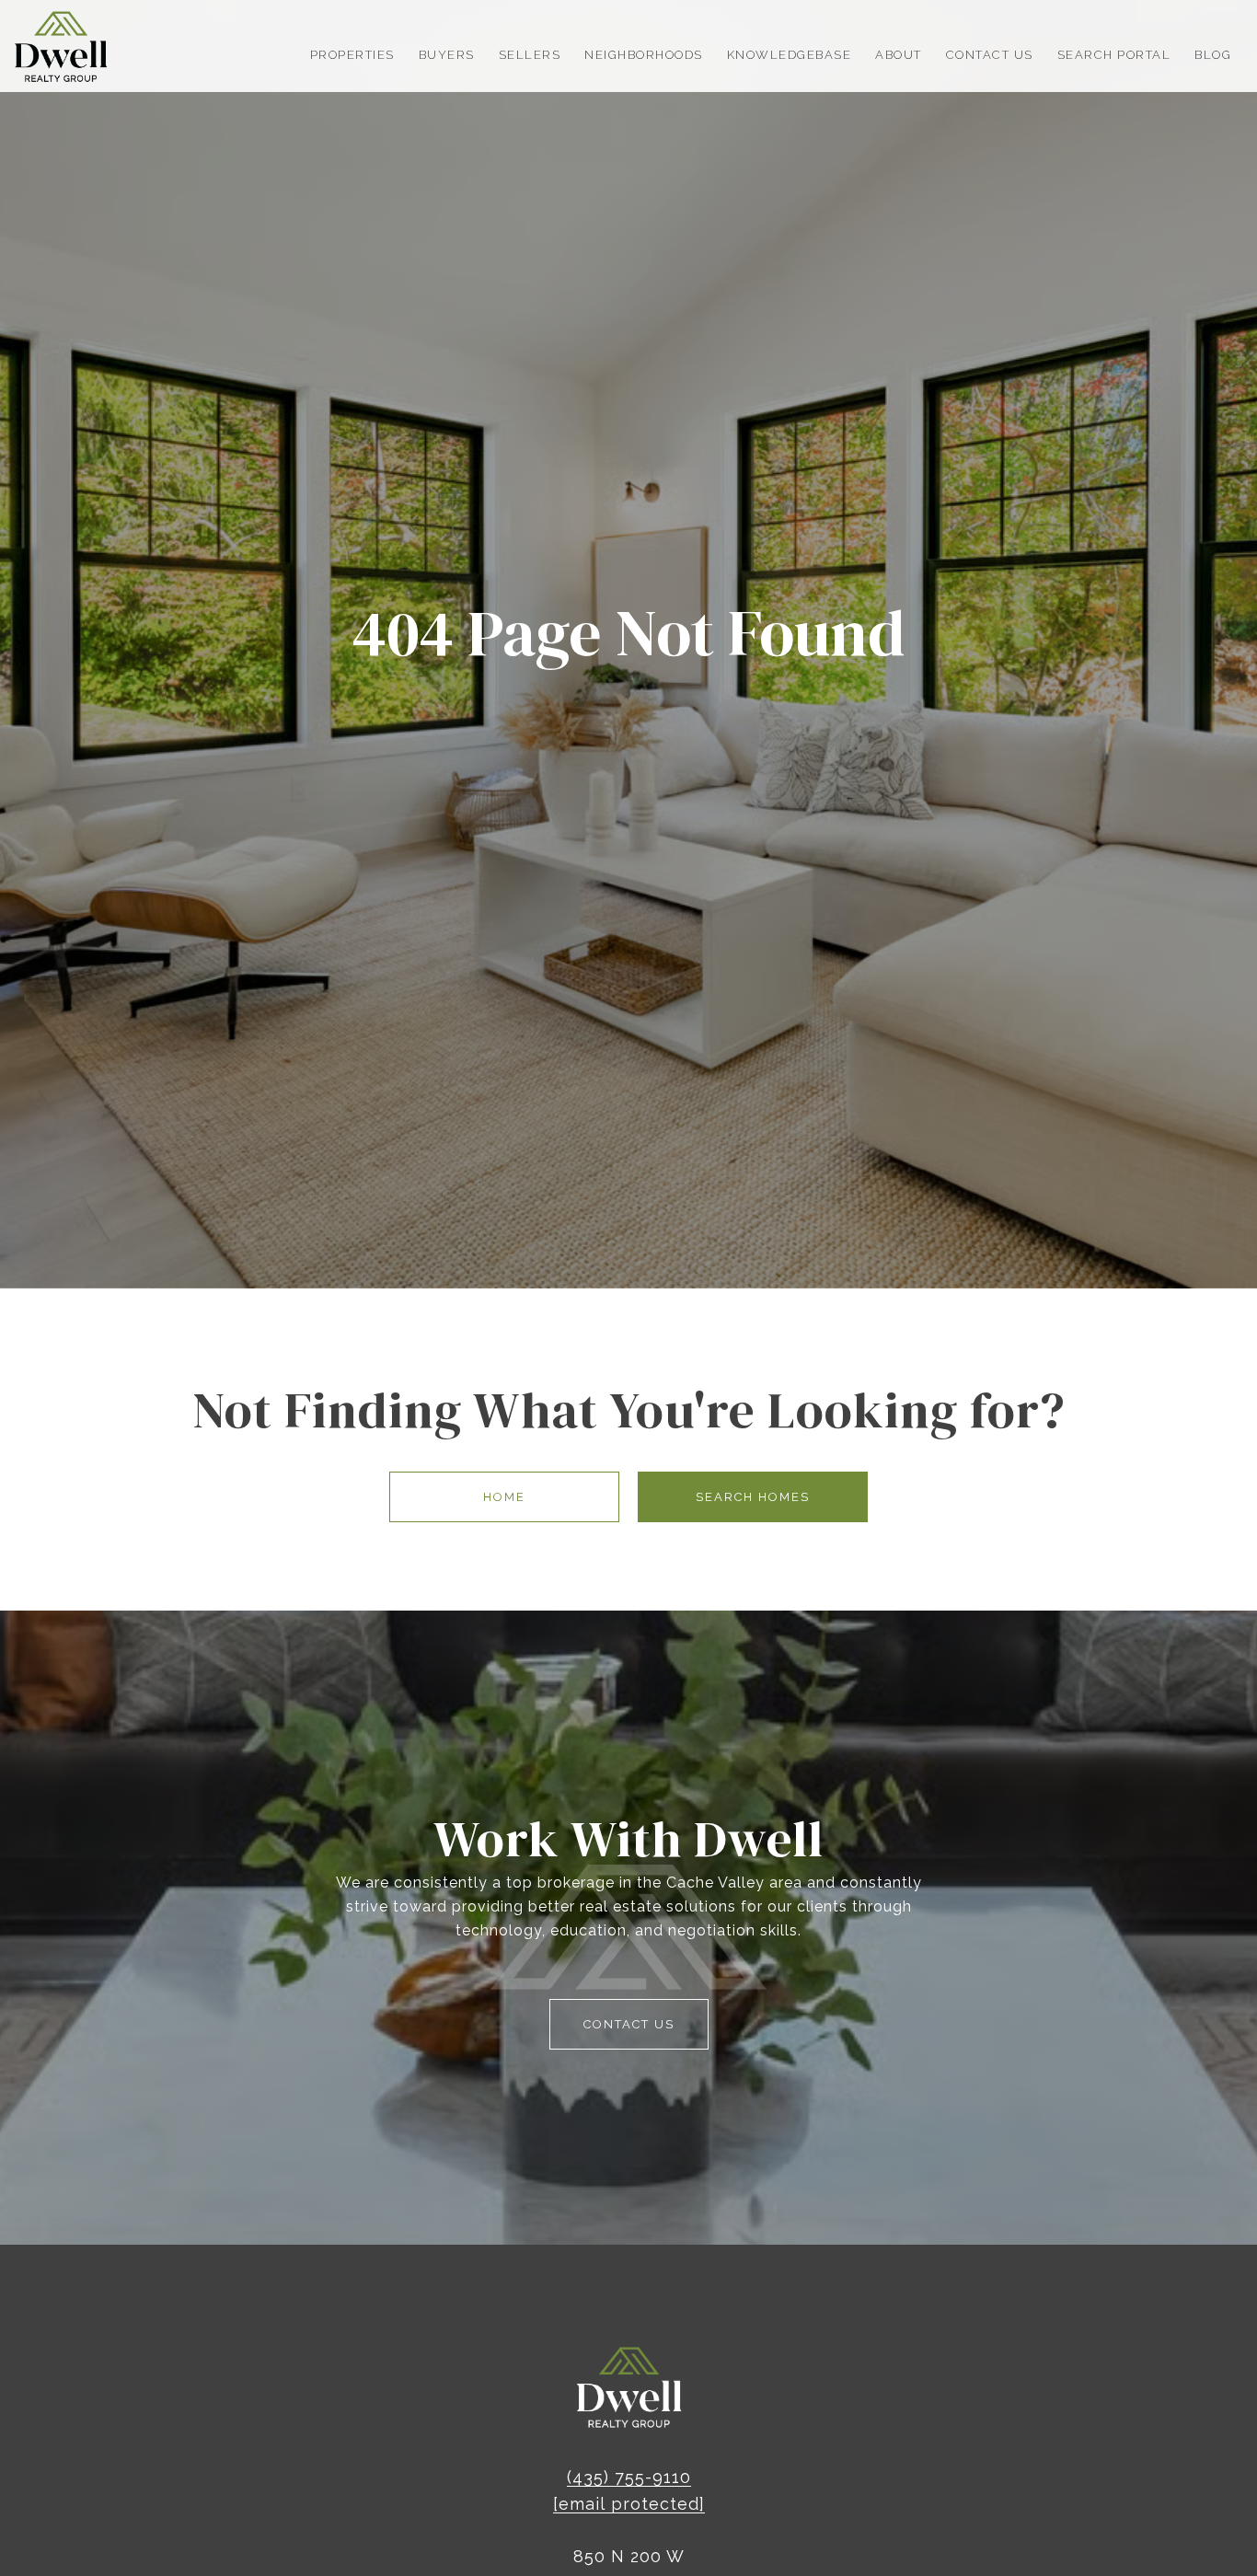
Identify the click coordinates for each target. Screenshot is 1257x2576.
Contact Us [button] (629, 2024)
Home (504, 1497)
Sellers (530, 55)
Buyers (447, 55)
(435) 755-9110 (629, 2477)
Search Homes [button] (753, 1497)
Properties (352, 55)
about (899, 55)
